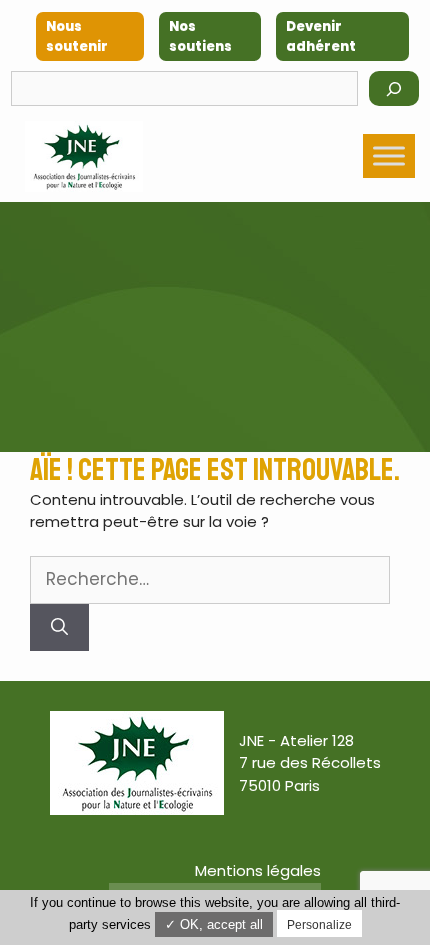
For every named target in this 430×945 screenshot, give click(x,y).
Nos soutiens (200, 36)
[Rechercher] (394, 88)
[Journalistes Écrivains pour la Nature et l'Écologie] (84, 156)
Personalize (319, 925)
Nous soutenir (77, 36)
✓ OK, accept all (214, 924)
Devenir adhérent (321, 36)
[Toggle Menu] (389, 156)
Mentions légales (258, 870)
